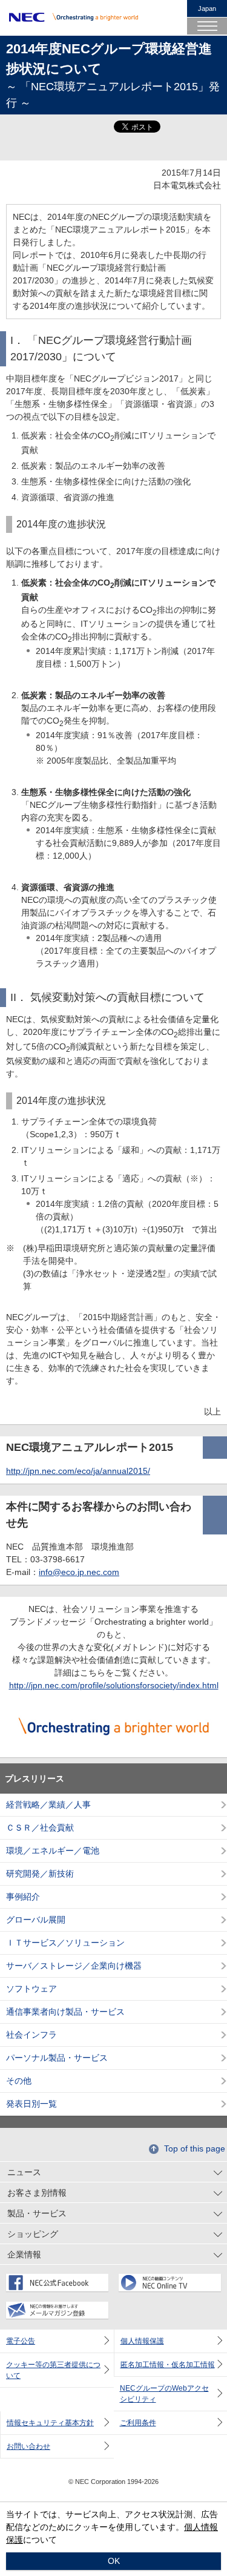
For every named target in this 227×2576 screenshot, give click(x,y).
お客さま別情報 (37, 2193)
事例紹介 (23, 1897)
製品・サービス (37, 2213)
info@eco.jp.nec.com (79, 1572)
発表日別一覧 (31, 2104)
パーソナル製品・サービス (57, 2058)
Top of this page (195, 2148)
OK (114, 2561)
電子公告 (21, 2341)
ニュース (24, 2172)
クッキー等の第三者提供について (53, 2370)
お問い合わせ (28, 2446)
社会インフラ (31, 2035)
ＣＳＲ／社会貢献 (40, 1828)
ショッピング (33, 2234)
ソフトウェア (31, 1989)
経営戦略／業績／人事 (48, 1805)
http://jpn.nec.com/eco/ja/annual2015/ (78, 1471)
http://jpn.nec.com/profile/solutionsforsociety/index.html (114, 1685)
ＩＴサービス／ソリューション (65, 1943)
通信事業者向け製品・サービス (65, 2012)
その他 (19, 2081)
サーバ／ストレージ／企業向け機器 (74, 1966)
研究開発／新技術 (40, 1874)
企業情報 (24, 2254)
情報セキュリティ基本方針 (50, 2423)
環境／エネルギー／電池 (53, 1851)
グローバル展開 (36, 1920)
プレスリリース (35, 1778)
